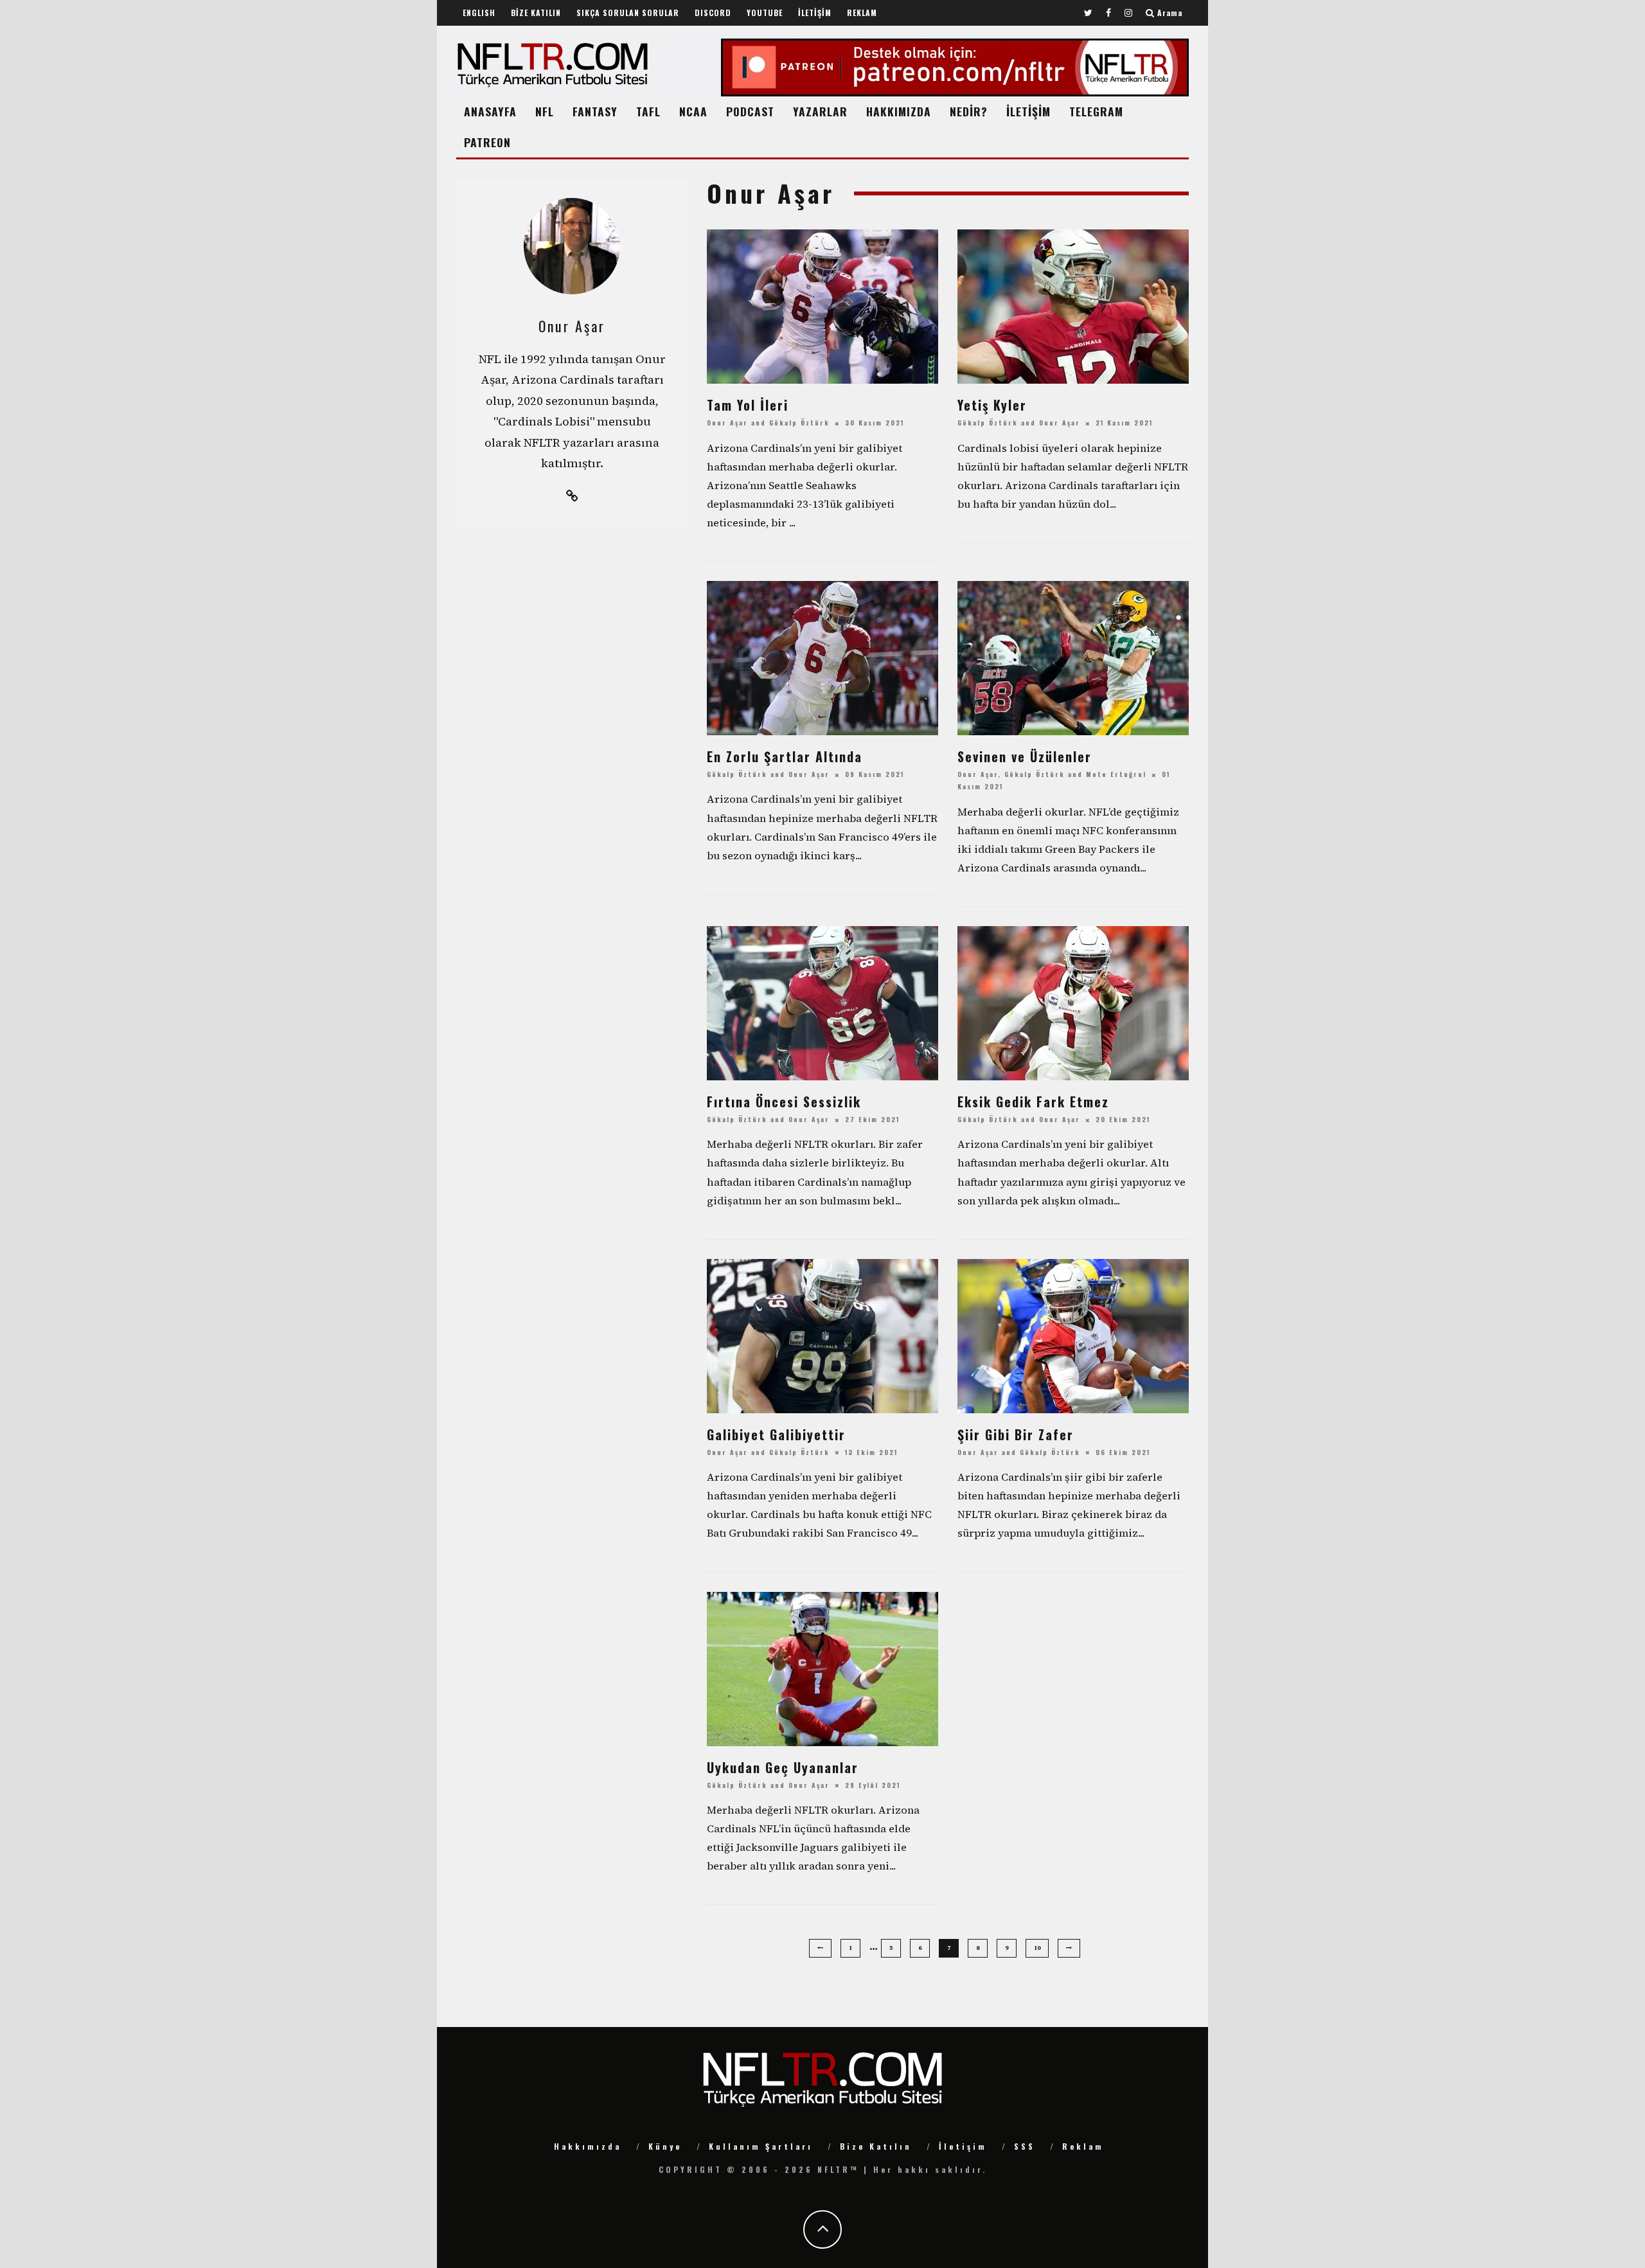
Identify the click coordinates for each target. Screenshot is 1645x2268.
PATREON (487, 142)
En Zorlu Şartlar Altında (785, 756)
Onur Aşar (727, 423)
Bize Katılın (876, 2146)
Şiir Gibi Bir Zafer (1016, 1434)
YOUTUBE (765, 13)
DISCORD (713, 13)
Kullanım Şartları (761, 2146)
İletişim (963, 2146)
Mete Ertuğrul (1116, 774)
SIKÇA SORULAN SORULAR (628, 13)
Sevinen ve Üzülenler (1025, 756)
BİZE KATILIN (536, 13)
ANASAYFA (490, 111)
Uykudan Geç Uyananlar (783, 1767)
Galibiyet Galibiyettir (776, 1434)
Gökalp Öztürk (799, 423)
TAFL (648, 111)
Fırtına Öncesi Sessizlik (784, 1102)
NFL (545, 111)
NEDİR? (969, 111)
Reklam (1083, 2146)
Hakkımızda (588, 2146)
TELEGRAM (1096, 111)
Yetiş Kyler (992, 405)
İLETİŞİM (815, 13)
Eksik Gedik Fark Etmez (1033, 1102)
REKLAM (862, 13)
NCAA (693, 111)
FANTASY (595, 111)
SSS (1025, 2146)
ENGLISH (479, 13)
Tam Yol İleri (748, 405)
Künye (665, 2146)
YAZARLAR (820, 111)
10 (1037, 1948)
